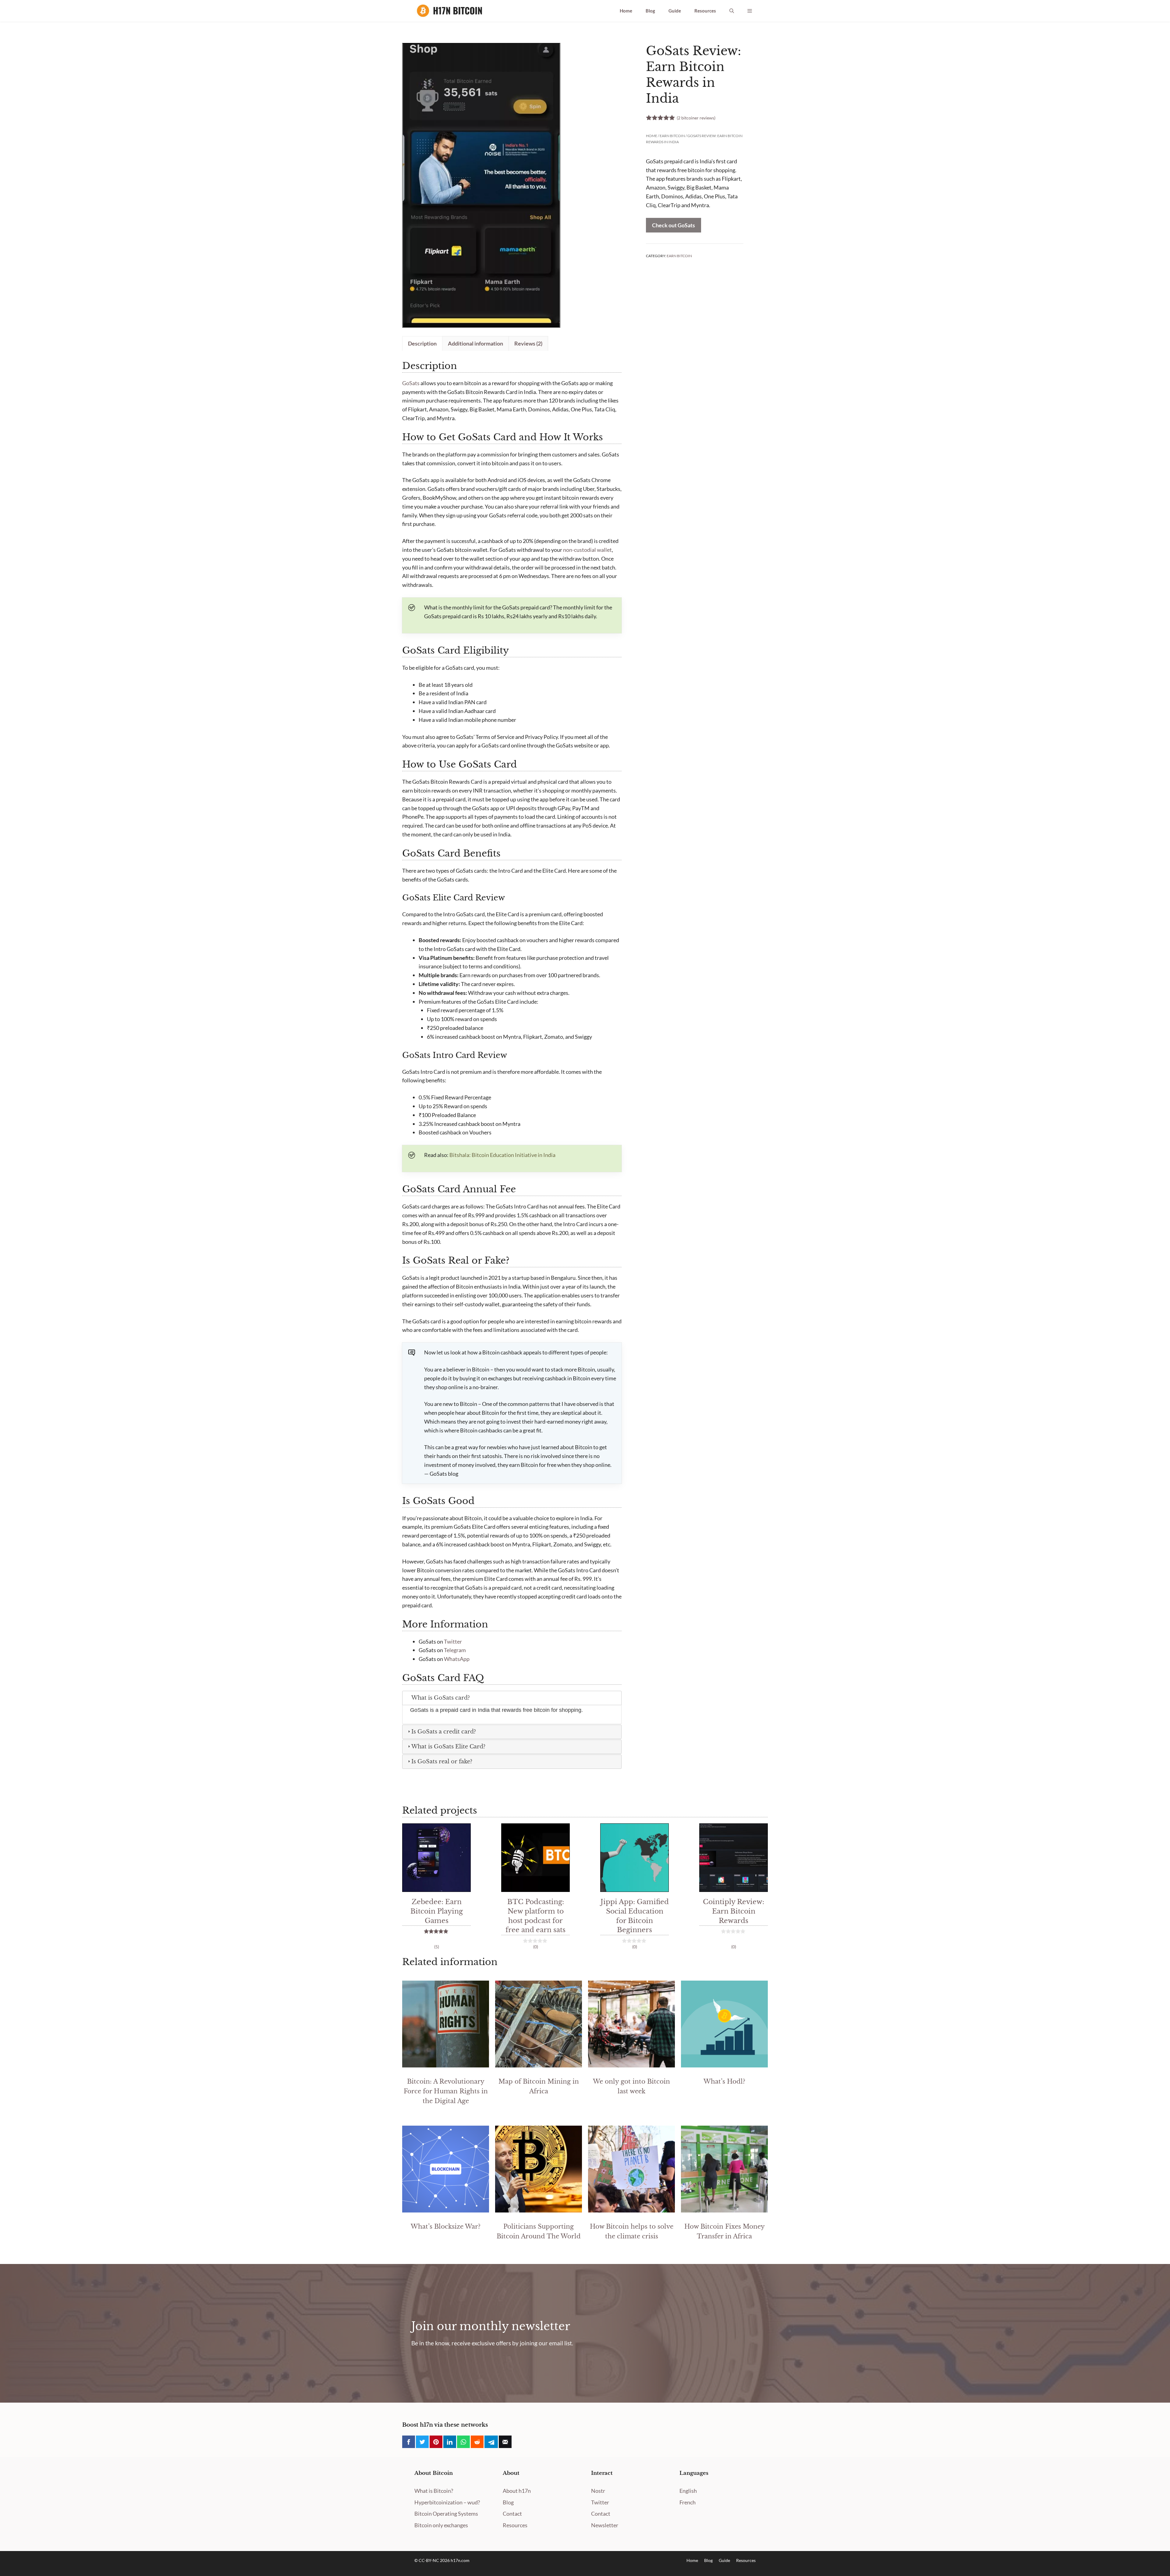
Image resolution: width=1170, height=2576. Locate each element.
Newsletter (605, 2525)
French (688, 2502)
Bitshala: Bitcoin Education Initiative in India (502, 1155)
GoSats (411, 383)
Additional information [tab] (475, 343)
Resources (705, 11)
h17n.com (460, 2560)
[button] (732, 11)
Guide (675, 11)
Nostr (598, 2491)
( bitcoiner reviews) (696, 118)
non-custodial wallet (587, 550)
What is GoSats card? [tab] (441, 1698)
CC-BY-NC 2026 (435, 2560)
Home (626, 11)
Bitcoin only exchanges (441, 2525)
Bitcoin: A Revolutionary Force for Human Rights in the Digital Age (446, 2091)
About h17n (517, 2491)
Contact (512, 2514)
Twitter (453, 1641)
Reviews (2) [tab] (528, 343)
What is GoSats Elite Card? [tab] (448, 1747)
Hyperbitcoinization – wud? (447, 2502)
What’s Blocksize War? (446, 2227)
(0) (536, 1947)
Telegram (455, 1650)
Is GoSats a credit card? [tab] (444, 1732)
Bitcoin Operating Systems (446, 2514)
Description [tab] (422, 343)
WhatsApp (457, 1659)
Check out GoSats (674, 225)
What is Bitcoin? (434, 2491)
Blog (650, 11)
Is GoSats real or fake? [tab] (442, 1762)
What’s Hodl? (724, 2081)
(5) (437, 1947)
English (688, 2491)
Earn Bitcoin (672, 136)
